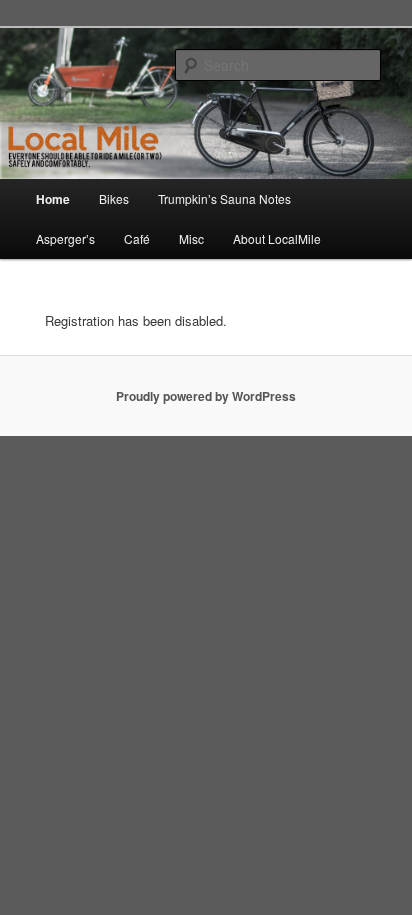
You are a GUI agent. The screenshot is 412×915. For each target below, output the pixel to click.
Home (53, 199)
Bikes (114, 198)
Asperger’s (65, 238)
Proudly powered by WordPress (206, 396)
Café (137, 238)
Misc (191, 238)
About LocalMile (277, 238)
